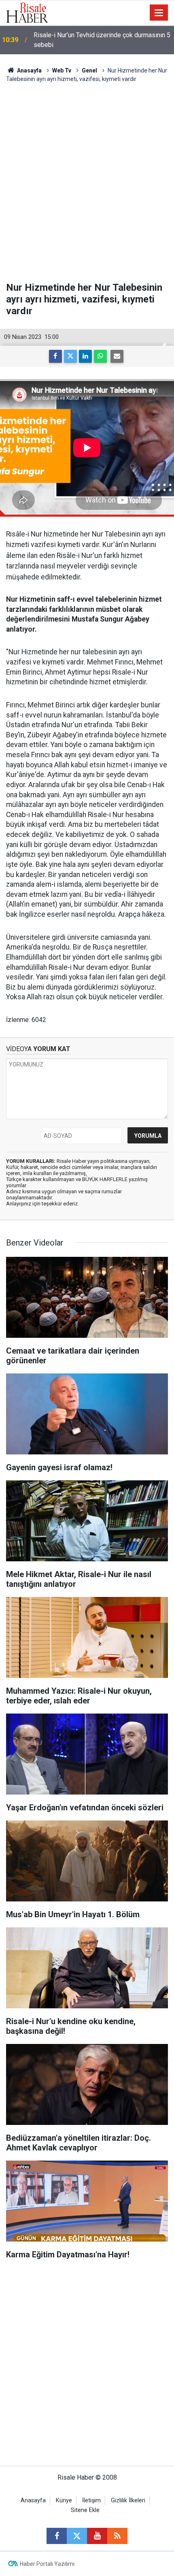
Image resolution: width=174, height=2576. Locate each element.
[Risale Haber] (27, 12)
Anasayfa (33, 2500)
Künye (64, 2500)
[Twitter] (70, 356)
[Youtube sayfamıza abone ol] (97, 2536)
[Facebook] (55, 356)
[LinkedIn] (85, 356)
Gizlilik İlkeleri (128, 2500)
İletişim (91, 2500)
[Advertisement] (87, 183)
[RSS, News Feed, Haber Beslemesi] (117, 2536)
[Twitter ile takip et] (77, 2536)
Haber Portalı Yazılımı (47, 2564)
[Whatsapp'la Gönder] (100, 356)
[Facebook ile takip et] (57, 2536)
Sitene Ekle (85, 2510)
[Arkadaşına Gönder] (117, 356)
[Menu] (159, 13)
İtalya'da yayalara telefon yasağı (78, 40)
